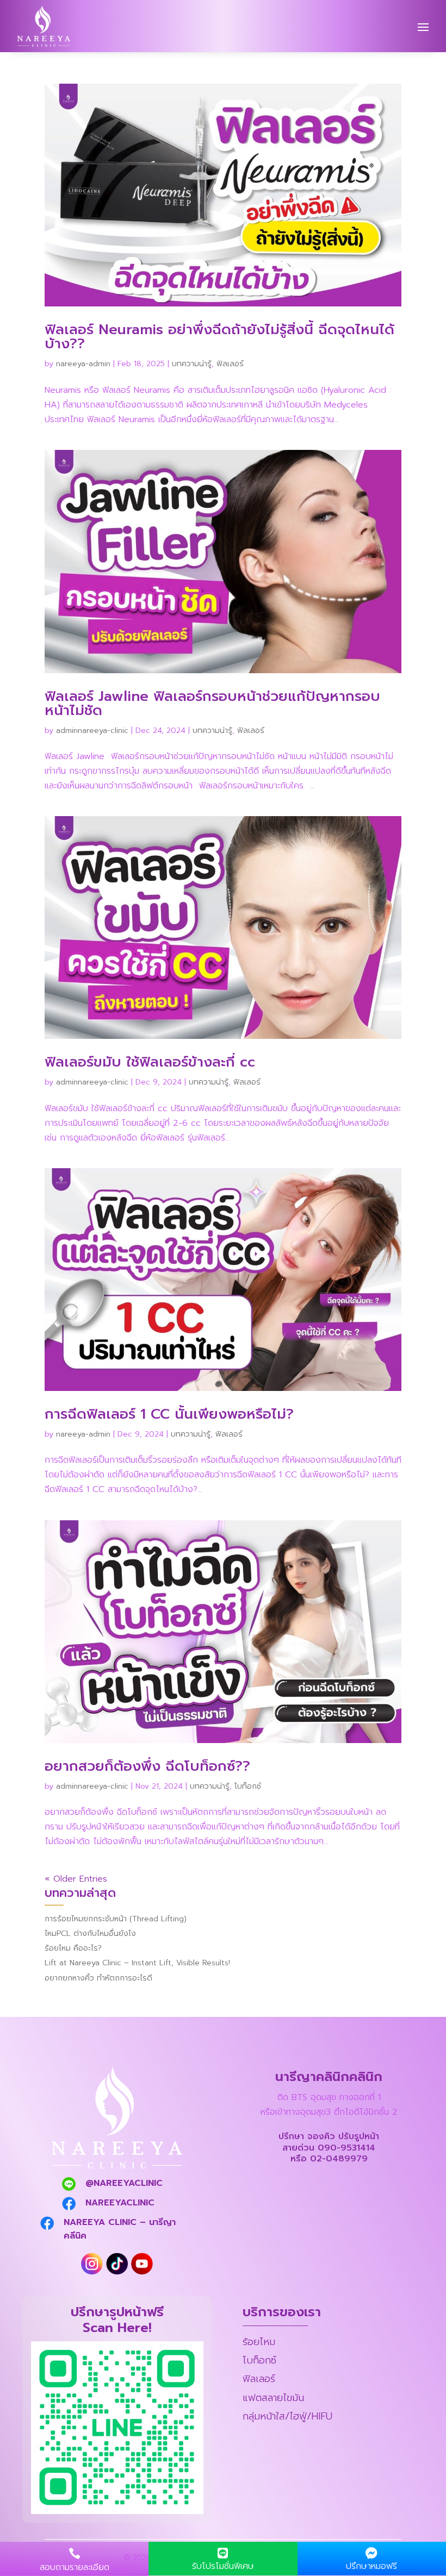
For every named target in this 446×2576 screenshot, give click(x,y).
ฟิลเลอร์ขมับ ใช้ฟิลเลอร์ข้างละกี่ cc (150, 1062)
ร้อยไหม (259, 2342)
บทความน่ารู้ (192, 364)
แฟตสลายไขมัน (273, 2398)
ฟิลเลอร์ (230, 364)
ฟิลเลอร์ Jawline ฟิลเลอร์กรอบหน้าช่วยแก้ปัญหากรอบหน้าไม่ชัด (212, 703)
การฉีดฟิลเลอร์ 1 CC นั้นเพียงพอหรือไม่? (169, 1414)
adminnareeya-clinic (92, 731)
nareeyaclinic (120, 2203)
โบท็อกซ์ (248, 1786)
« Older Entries (76, 1879)
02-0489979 (339, 2159)
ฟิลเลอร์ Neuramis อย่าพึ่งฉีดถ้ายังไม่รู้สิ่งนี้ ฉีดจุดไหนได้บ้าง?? (219, 337)
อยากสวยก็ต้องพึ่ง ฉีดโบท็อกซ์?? (147, 1766)
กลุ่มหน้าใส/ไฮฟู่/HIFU (287, 2416)
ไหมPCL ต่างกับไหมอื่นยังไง (90, 1933)
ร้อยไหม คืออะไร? (73, 1948)
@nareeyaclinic (124, 2183)
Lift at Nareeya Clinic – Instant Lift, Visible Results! (137, 1963)
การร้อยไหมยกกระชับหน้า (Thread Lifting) (116, 1919)
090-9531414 (346, 2148)
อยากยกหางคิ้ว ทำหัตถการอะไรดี (98, 1978)
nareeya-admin (83, 364)
